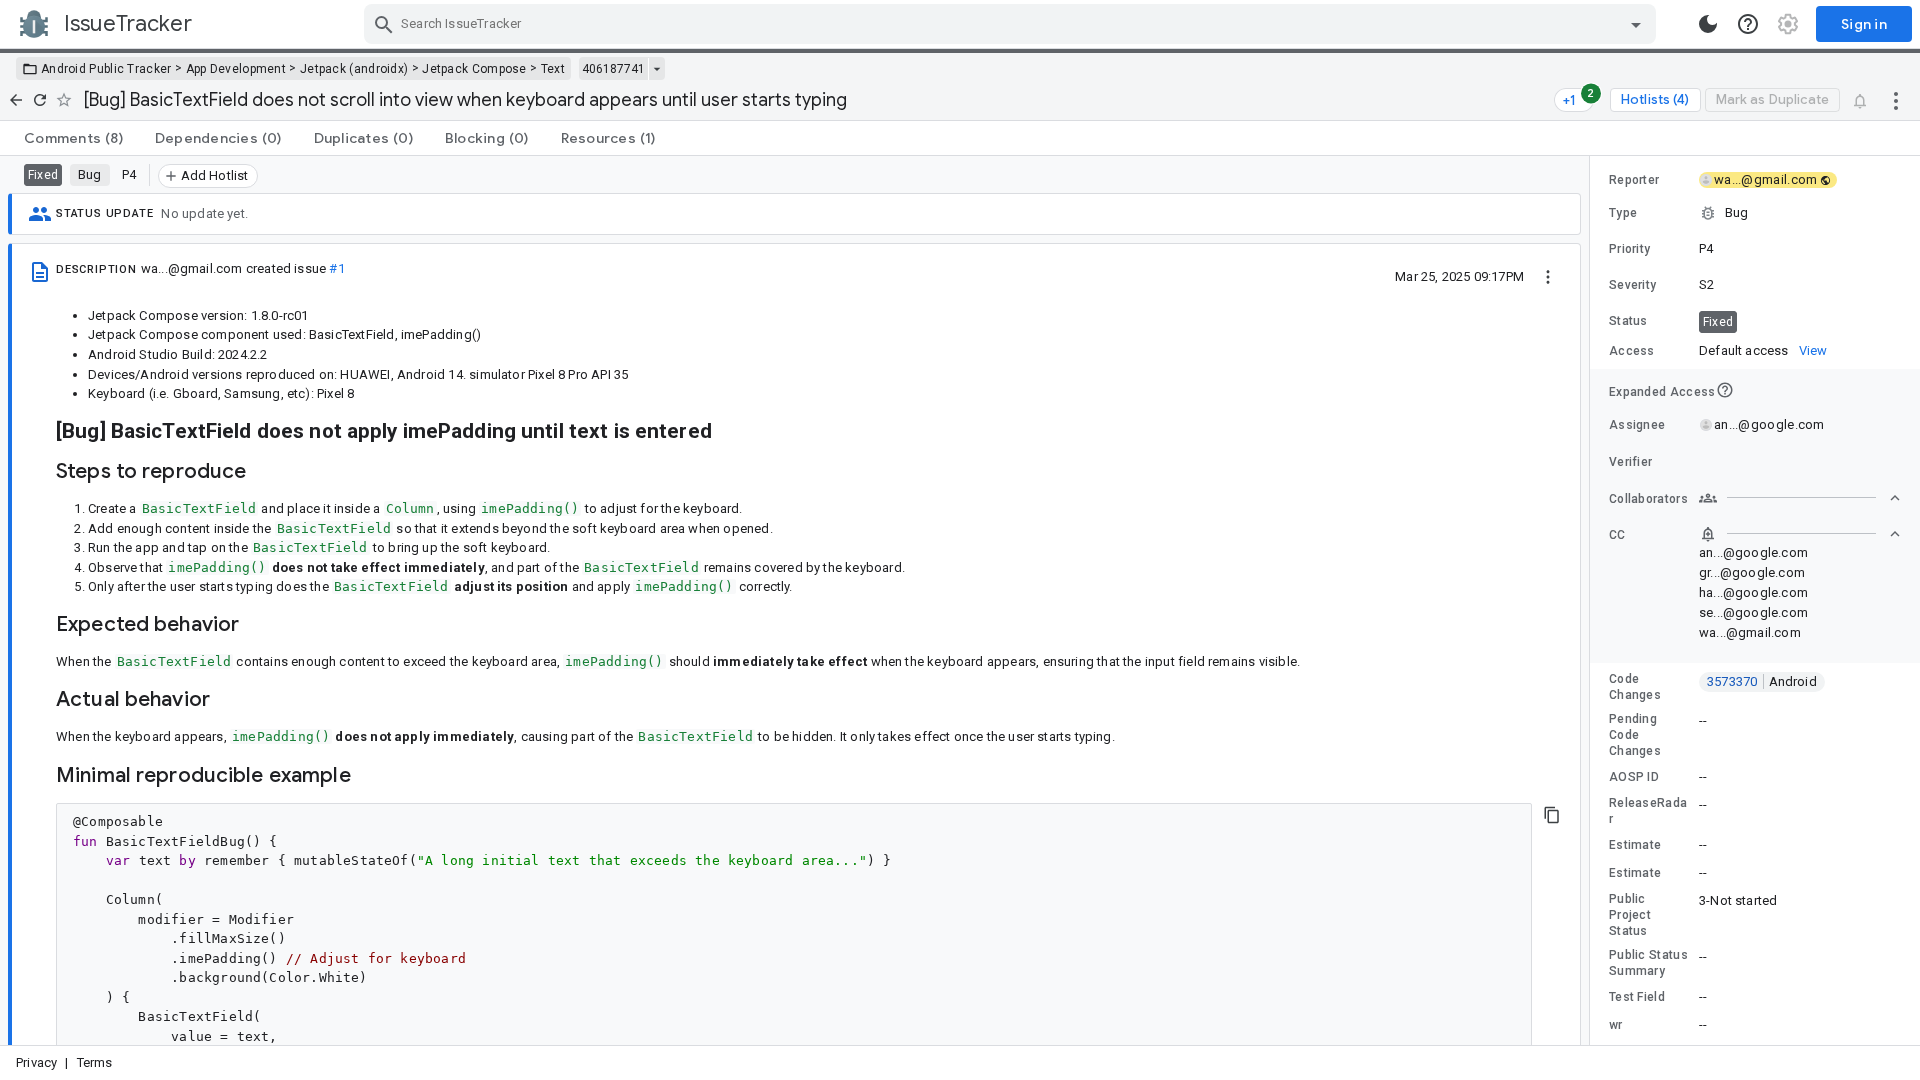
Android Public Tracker (106, 69)
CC (1617, 535)
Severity (1632, 285)
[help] (1748, 24)
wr (1616, 1025)
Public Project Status (1630, 915)
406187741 (613, 69)
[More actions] (1896, 100)
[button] (1755, 213)
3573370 (1762, 681)
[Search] (384, 24)
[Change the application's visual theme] (1708, 24)
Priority (1629, 249)
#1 (336, 268)
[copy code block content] (1552, 815)
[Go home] (16, 100)
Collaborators (1648, 499)
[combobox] (1012, 24)
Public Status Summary (1648, 963)
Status (1628, 321)
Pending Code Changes (1635, 735)
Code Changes (1635, 687)
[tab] (73, 138)
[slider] (1593, 600)
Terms (95, 1062)
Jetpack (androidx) (354, 69)
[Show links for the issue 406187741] (656, 69)
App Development (236, 69)
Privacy (36, 1062)
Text (553, 69)
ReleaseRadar (1648, 811)
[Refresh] (40, 100)
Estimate (1635, 845)
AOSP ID (1634, 777)
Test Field (1637, 997)
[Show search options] (1636, 24)
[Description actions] (1548, 276)
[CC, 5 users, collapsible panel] (1800, 534)
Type (1623, 213)
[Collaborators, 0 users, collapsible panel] (1800, 498)
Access (1632, 351)
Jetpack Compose (474, 69)
